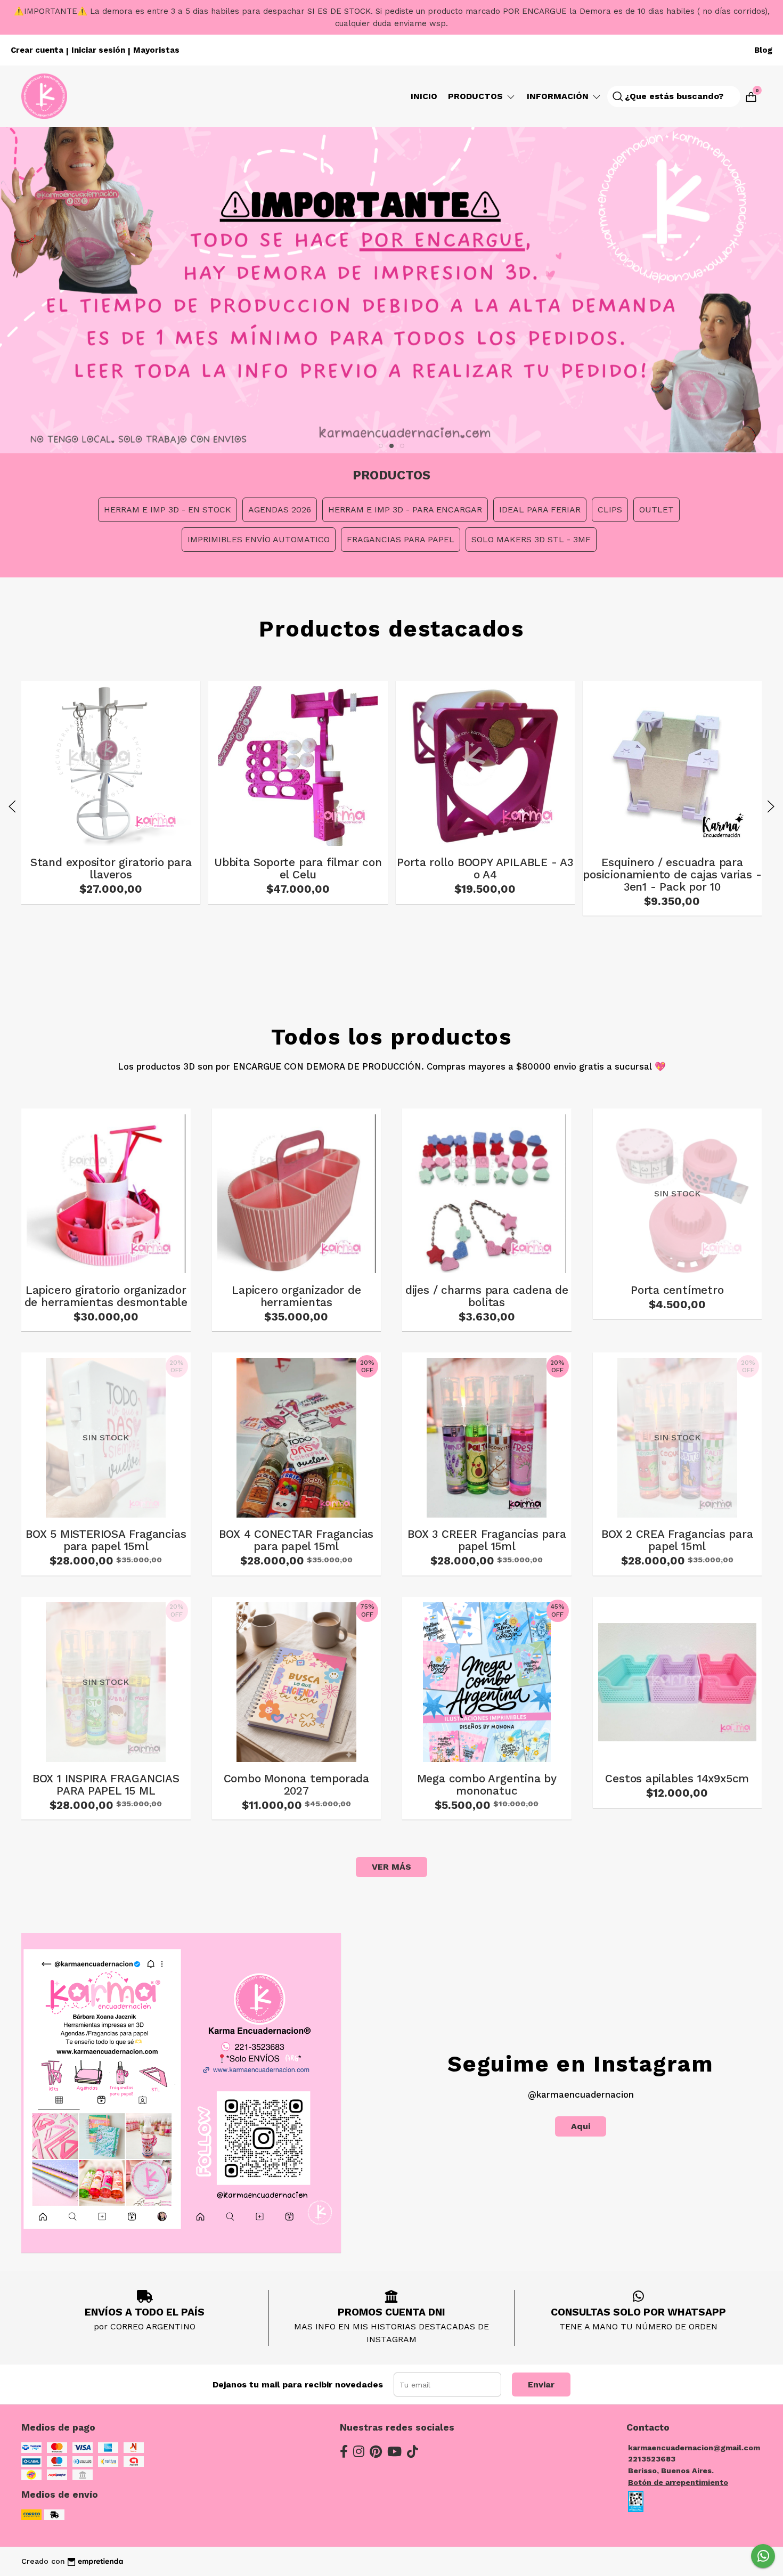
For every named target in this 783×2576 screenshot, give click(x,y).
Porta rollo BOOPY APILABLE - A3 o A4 (485, 869)
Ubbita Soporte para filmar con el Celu (298, 869)
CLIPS (610, 510)
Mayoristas (156, 50)
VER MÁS (391, 1867)
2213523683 (652, 2459)
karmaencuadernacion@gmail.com (694, 2448)
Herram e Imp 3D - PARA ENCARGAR (405, 510)
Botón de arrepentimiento (678, 2482)
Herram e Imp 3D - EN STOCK (168, 510)
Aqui (581, 2126)
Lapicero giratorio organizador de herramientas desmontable (106, 1296)
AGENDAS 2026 (280, 510)
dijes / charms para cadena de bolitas (487, 1296)
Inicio (424, 96)
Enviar (541, 2385)
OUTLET (656, 510)
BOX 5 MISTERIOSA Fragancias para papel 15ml (106, 1540)
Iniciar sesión (98, 50)
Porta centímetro (677, 1290)
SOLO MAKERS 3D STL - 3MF (531, 539)
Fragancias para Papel (401, 539)
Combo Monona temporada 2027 (296, 1785)
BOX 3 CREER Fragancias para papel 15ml (487, 1540)
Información (559, 96)
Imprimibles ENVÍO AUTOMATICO (259, 539)
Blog (763, 50)
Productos (477, 96)
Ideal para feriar (540, 510)
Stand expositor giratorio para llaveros (111, 869)
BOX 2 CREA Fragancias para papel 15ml (677, 1540)
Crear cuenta (37, 50)
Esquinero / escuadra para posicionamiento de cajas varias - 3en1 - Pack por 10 (672, 875)
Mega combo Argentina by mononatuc (487, 1785)
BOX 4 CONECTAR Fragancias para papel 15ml (296, 1540)
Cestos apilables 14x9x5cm (677, 1779)
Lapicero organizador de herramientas (296, 1296)
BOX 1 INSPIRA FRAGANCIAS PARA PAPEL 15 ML (106, 1785)
